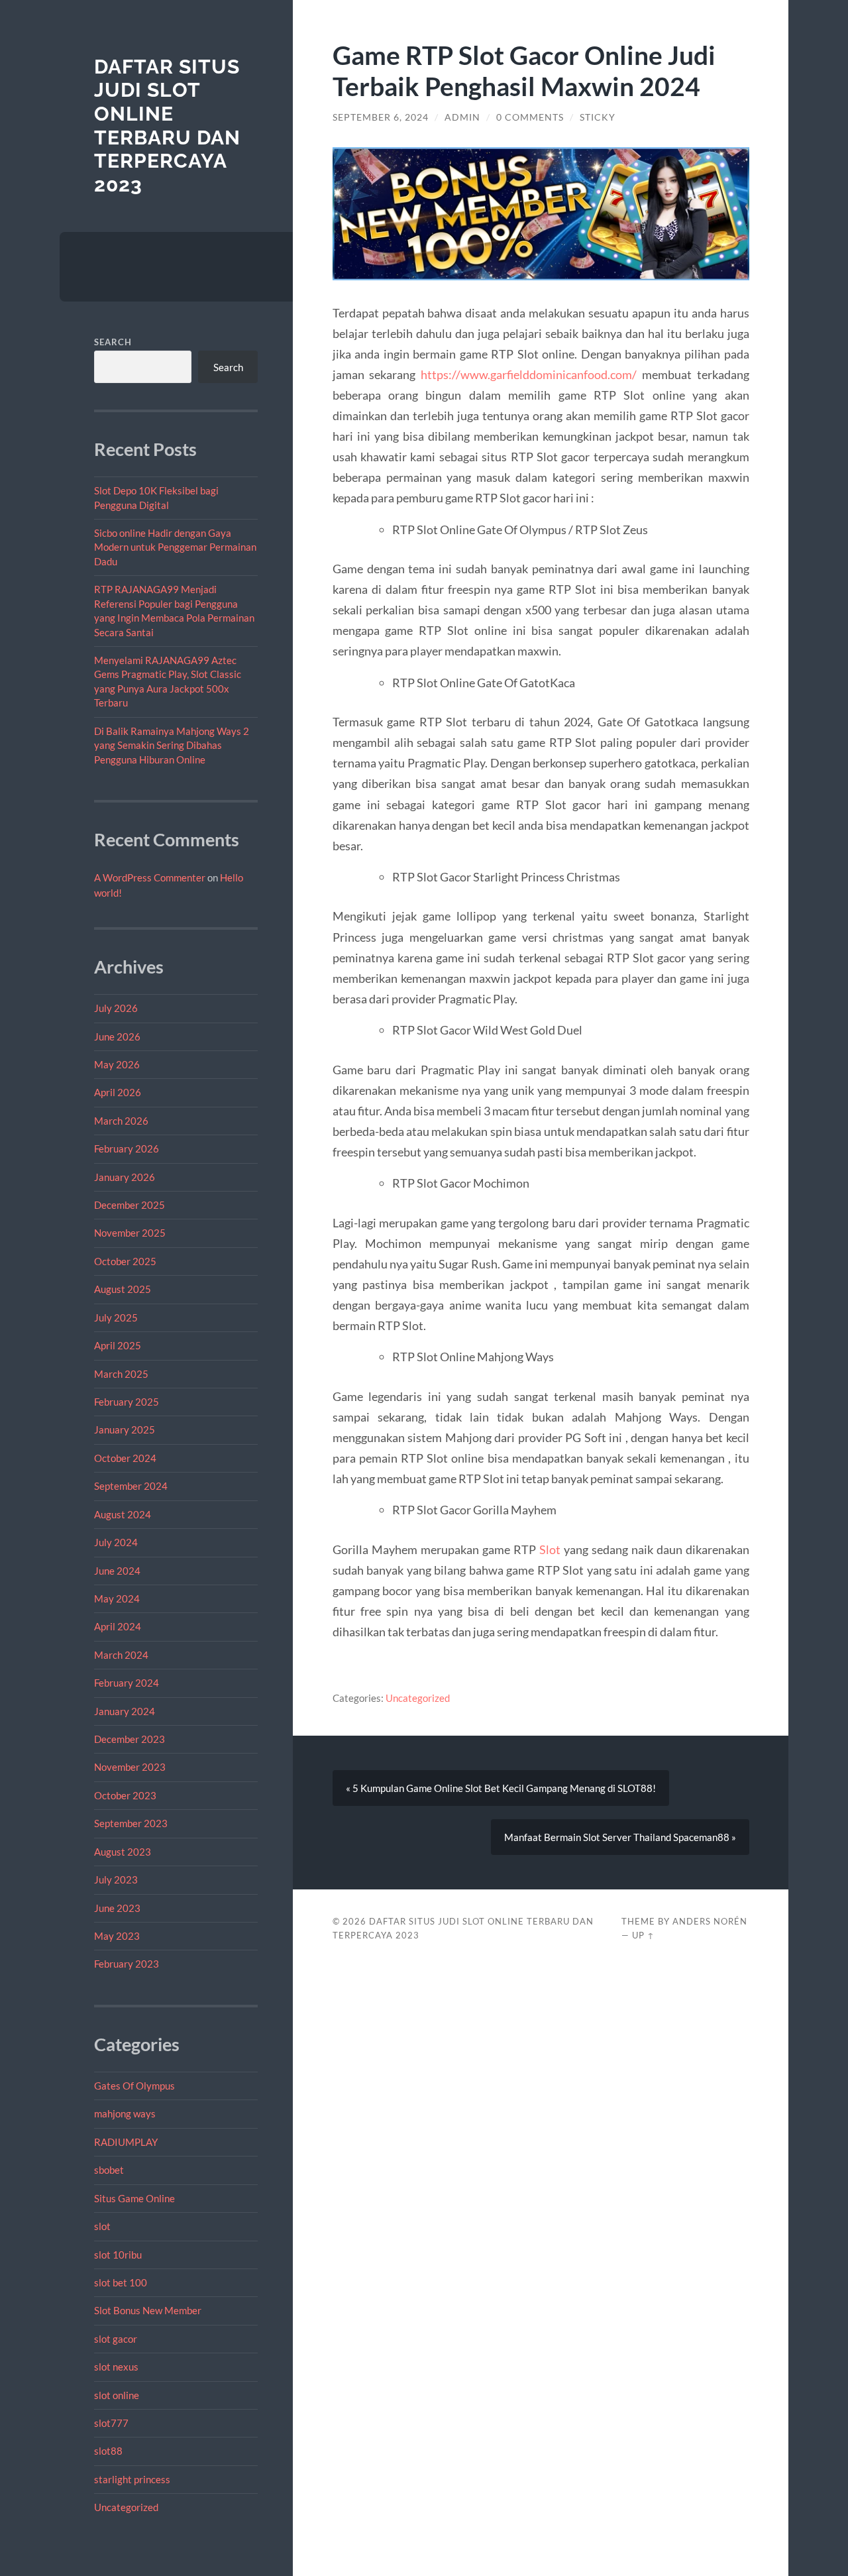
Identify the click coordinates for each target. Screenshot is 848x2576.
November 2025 (130, 1233)
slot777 (111, 2423)
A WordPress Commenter (150, 877)
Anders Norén (710, 1921)
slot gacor (116, 2339)
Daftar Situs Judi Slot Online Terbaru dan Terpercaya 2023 (167, 126)
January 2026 (125, 1177)
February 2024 (127, 1683)
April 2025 (118, 1345)
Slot (550, 1549)
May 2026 (117, 1064)
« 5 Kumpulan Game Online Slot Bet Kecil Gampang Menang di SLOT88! (501, 1788)
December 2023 (130, 1739)
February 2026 (127, 1148)
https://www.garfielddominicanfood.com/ (529, 374)
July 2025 (116, 1317)
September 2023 (131, 1823)
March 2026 (121, 1121)
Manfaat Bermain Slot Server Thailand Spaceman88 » (620, 1837)
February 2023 (127, 1964)
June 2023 (117, 1908)
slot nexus (116, 2367)
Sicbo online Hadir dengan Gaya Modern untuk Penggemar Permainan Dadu (175, 547)
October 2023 (125, 1795)
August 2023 (123, 1852)
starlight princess (132, 2479)
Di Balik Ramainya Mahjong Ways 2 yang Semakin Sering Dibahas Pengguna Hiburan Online (172, 745)
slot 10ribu (118, 2255)
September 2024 (131, 1486)
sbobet (109, 2170)
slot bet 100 (121, 2282)
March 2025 (121, 1374)
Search (113, 342)
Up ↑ (643, 1935)
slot (102, 2226)
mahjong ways (125, 2113)
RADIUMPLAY (126, 2142)
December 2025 (130, 1205)
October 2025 (125, 1261)
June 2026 (117, 1036)
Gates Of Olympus (134, 2086)
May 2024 (117, 1598)
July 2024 (116, 1542)
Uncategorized (126, 2507)
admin (462, 117)
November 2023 (130, 1767)
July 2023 (116, 1879)
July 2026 (116, 1008)
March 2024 (121, 1655)
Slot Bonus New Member (148, 2310)
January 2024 (125, 1711)
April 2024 (118, 1626)
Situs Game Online (134, 2198)
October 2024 (125, 1458)
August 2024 (123, 1514)
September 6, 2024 (381, 117)
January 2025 (125, 1429)
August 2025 (123, 1289)
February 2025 (127, 1402)
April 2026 (118, 1092)
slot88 (108, 2451)
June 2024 (117, 1571)
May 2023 (117, 1936)
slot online (117, 2395)
